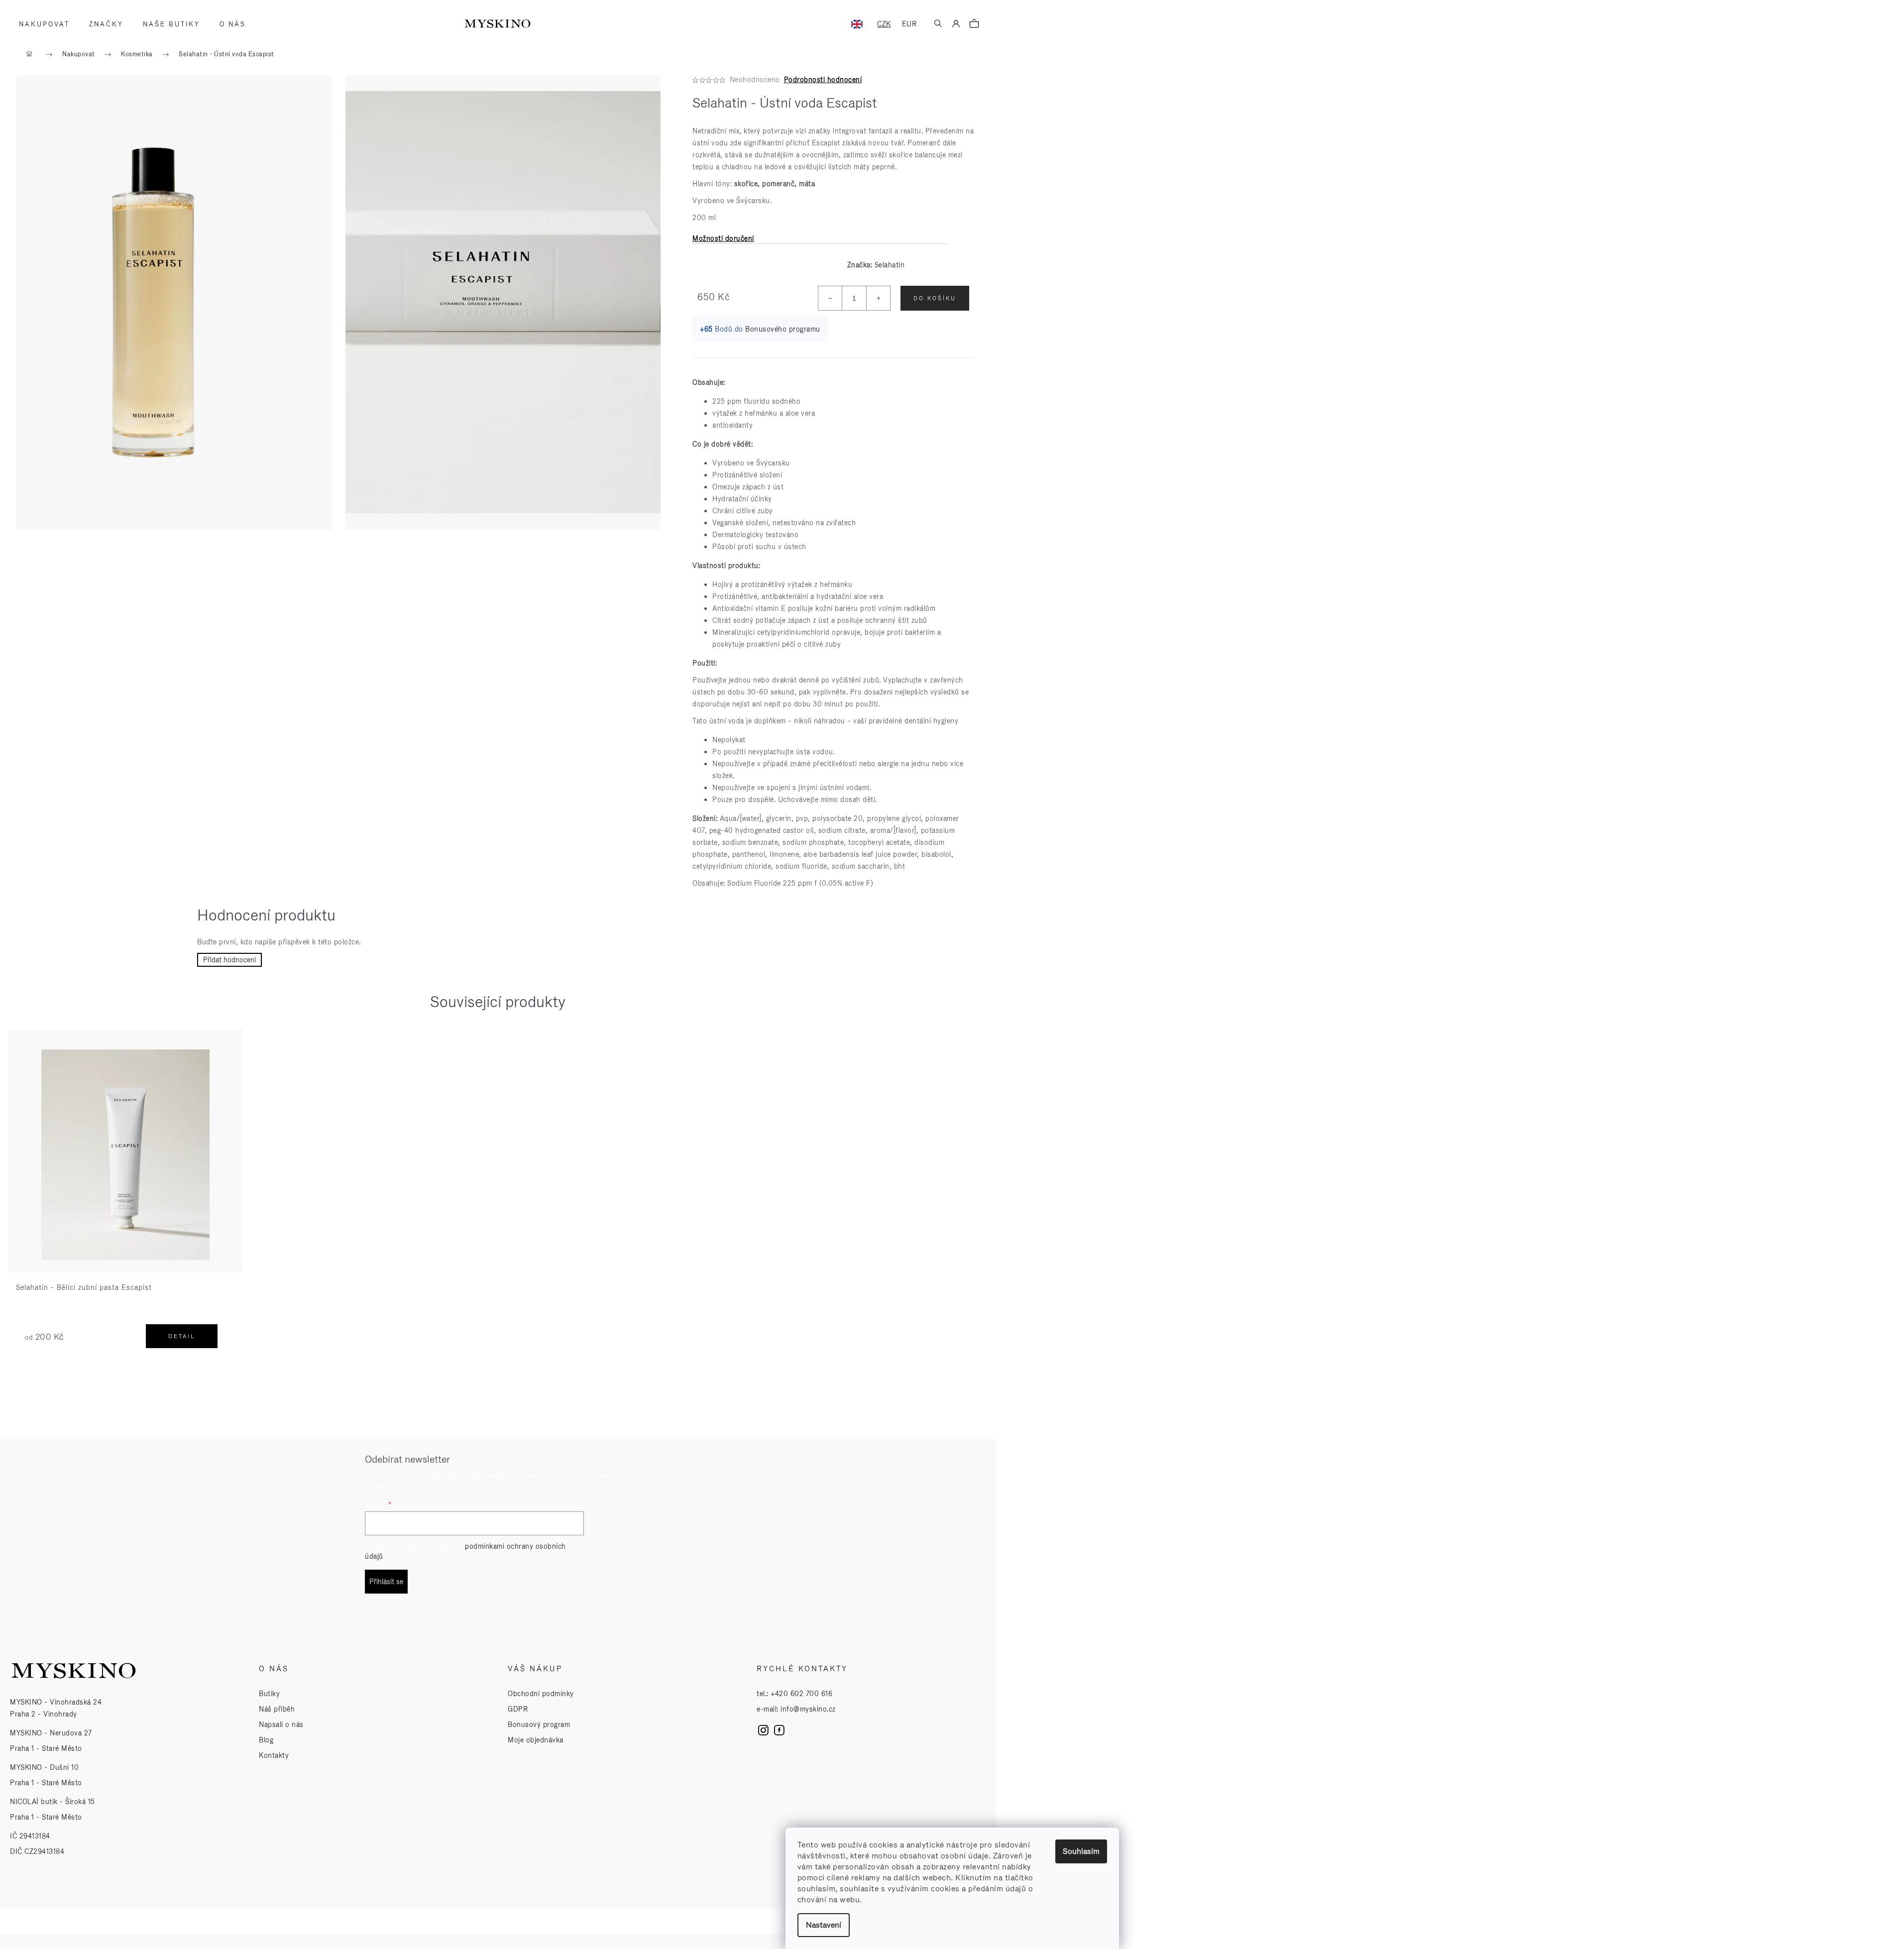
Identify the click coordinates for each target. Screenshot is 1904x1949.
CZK (884, 24)
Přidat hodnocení (229, 960)
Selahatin (890, 265)
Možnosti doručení (723, 238)
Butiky (269, 1694)
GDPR (518, 1709)
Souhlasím (1081, 1851)
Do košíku (935, 298)
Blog (266, 1740)
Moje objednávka (536, 1740)
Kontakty (274, 1755)
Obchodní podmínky (541, 1694)
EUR (909, 24)
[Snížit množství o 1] (830, 298)
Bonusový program (539, 1724)
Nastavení (824, 1925)
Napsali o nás (281, 1724)
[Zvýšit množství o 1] (878, 298)
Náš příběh (277, 1709)
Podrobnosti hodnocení (823, 80)
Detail (182, 1336)
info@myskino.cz (808, 1709)
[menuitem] (41, 24)
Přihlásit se (386, 1582)
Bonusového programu (783, 329)
